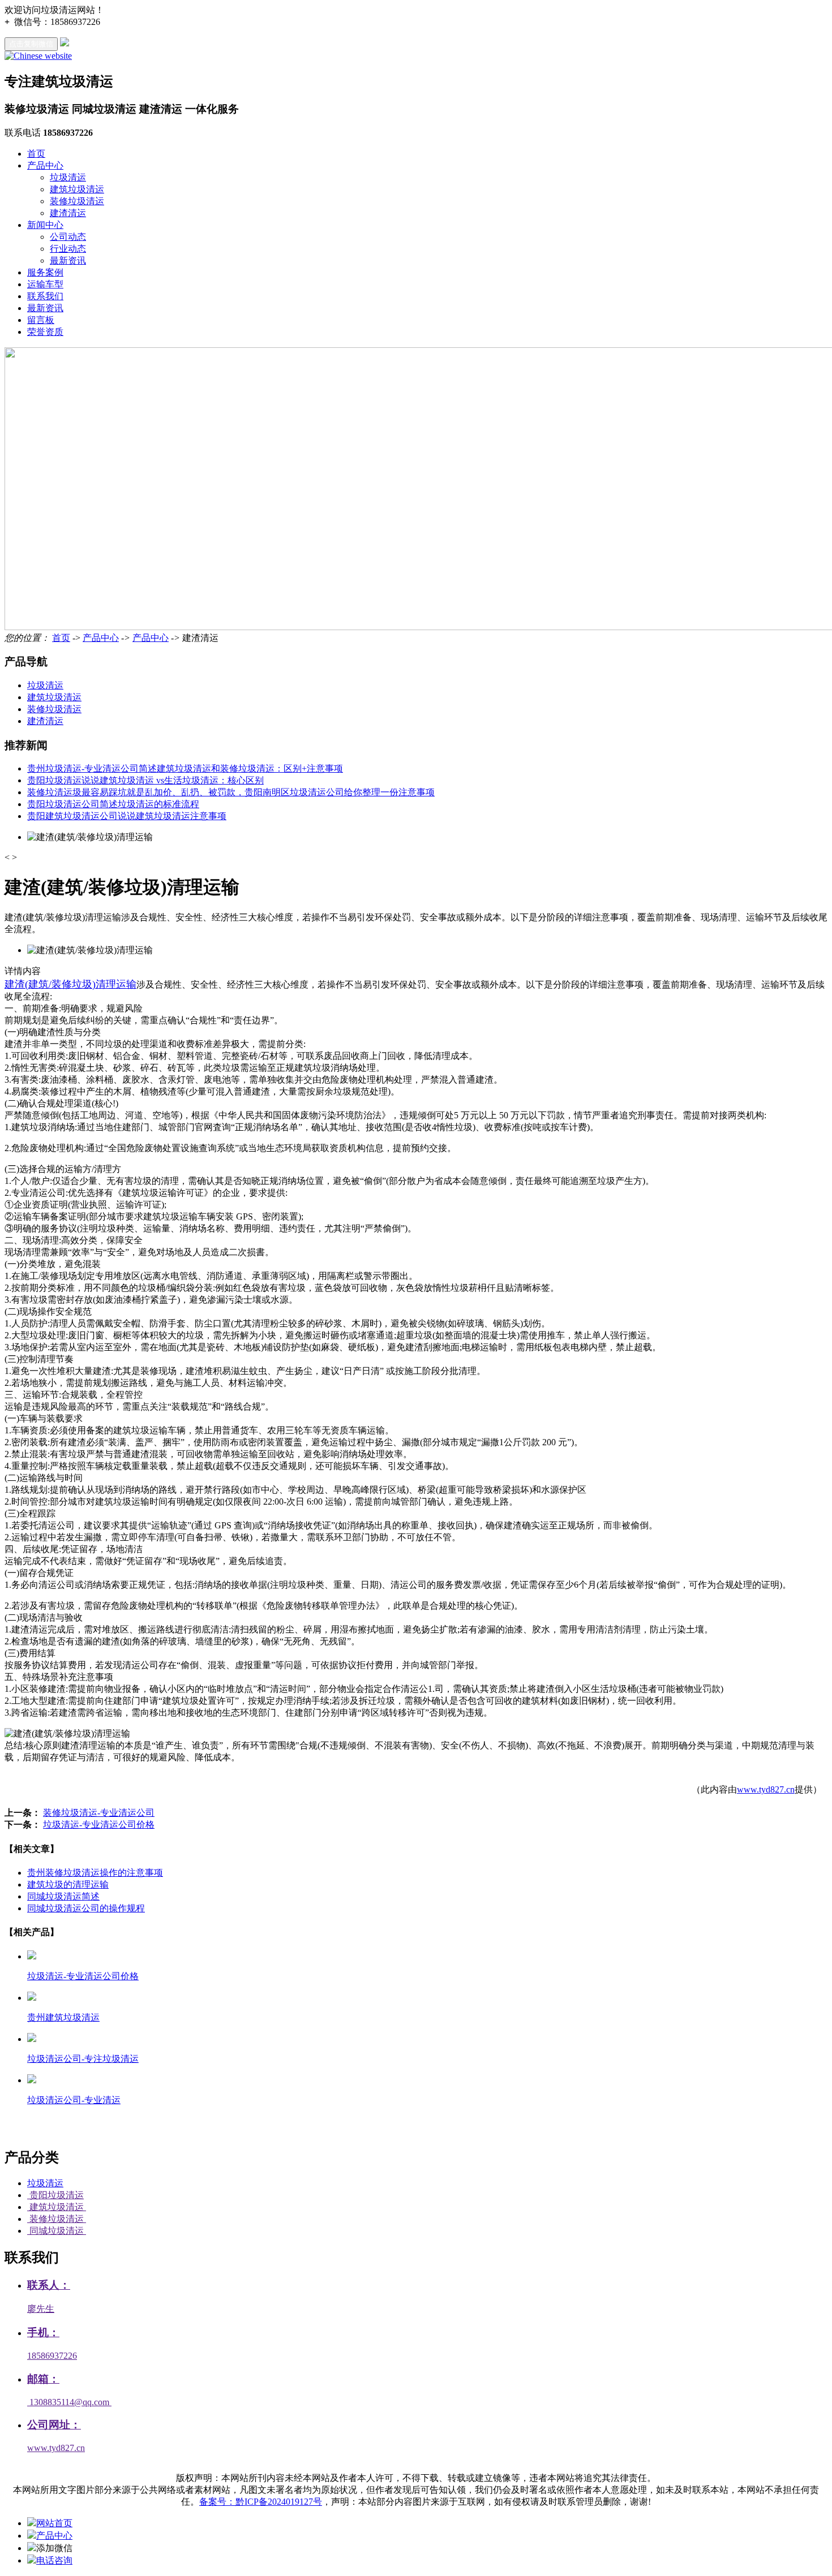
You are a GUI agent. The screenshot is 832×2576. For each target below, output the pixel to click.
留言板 (41, 320)
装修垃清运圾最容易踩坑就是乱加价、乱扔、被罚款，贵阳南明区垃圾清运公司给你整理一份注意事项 (231, 792)
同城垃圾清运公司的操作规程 (86, 1908)
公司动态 (68, 237)
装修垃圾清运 (77, 201)
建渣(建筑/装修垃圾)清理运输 (70, 984)
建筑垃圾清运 (77, 189)
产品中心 (45, 165)
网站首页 (54, 2523)
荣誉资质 (45, 332)
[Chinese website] (38, 56)
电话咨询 (54, 2560)
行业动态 (68, 249)
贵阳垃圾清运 (55, 2195)
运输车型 (45, 284)
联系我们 (45, 296)
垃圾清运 (68, 177)
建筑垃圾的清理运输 (68, 1884)
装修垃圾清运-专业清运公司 (99, 1813)
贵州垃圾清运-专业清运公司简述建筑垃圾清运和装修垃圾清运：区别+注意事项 (185, 768)
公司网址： (54, 2425)
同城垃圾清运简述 (63, 1896)
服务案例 (45, 272)
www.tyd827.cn (766, 1789)
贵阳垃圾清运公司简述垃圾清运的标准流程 (113, 804)
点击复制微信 (31, 44)
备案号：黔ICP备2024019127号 (261, 2502)
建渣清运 (68, 213)
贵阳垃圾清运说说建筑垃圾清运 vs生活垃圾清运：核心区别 (145, 780)
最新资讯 (68, 260)
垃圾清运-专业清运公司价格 (99, 1825)
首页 (36, 154)
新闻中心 (45, 225)
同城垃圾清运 (57, 2231)
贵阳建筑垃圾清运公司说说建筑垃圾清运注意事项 (127, 816)
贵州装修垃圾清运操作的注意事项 (95, 1873)
